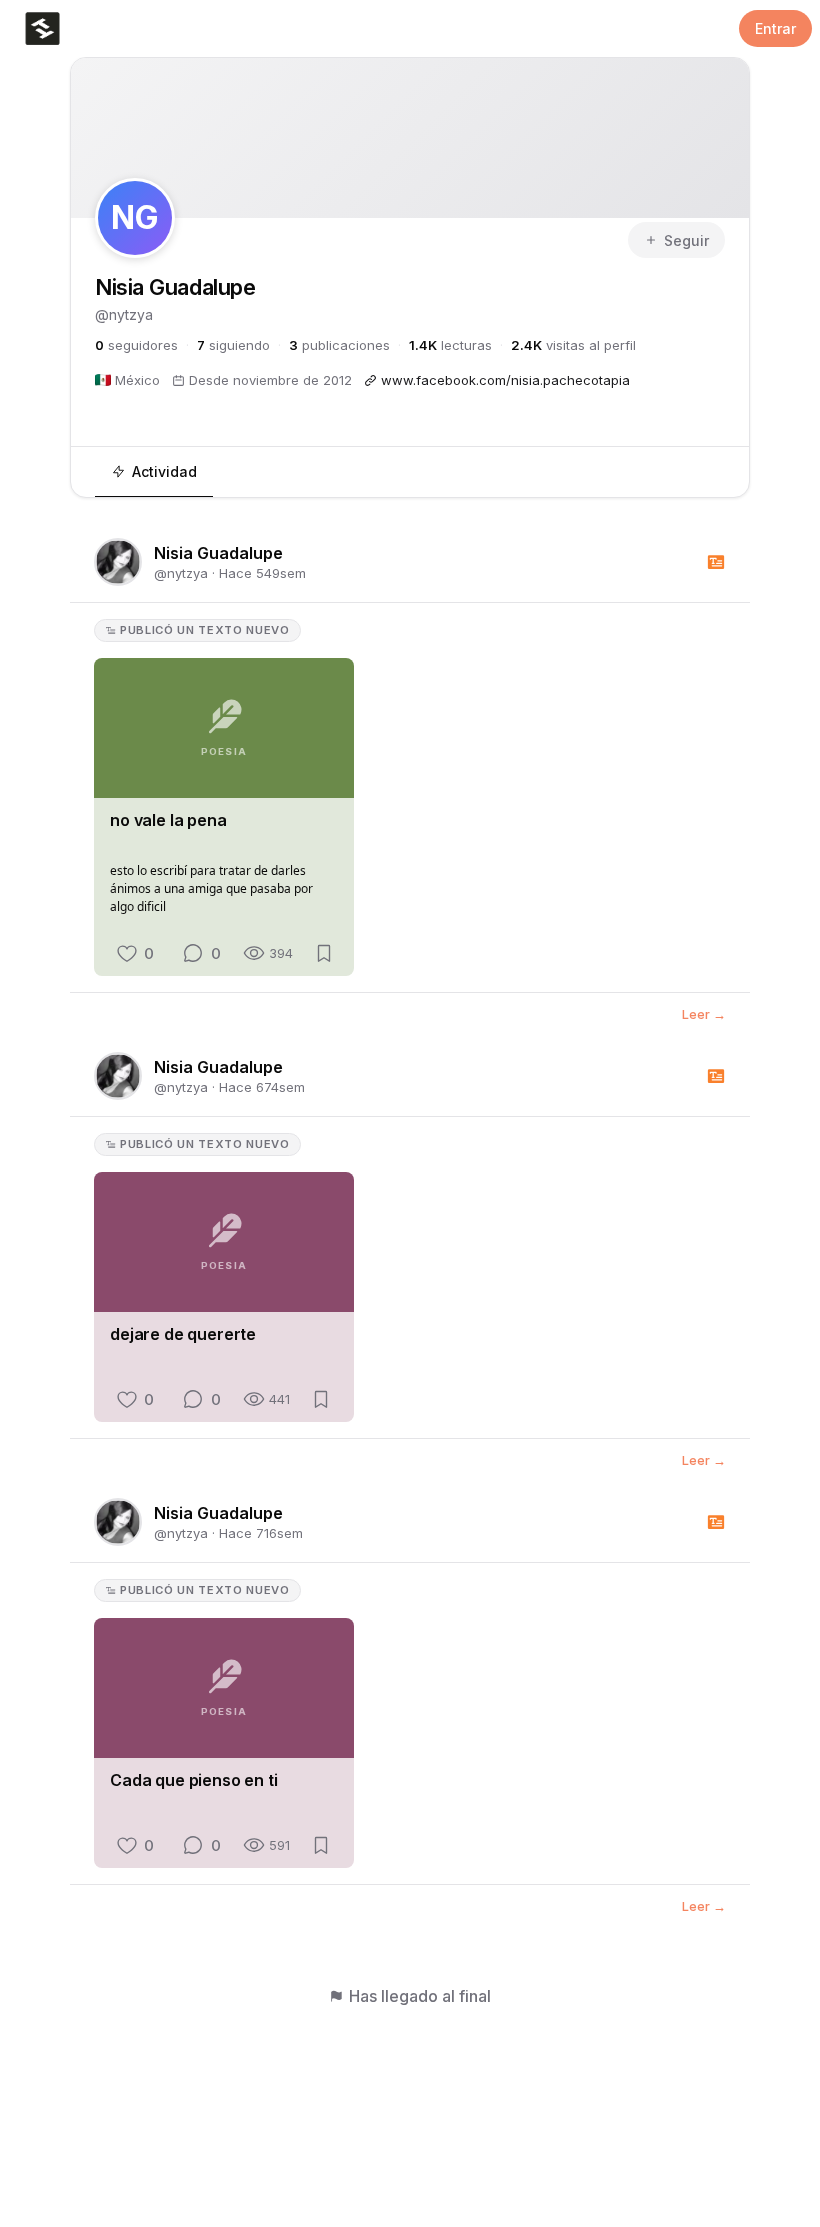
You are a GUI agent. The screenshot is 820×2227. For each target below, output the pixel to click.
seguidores (136, 345)
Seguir (686, 240)
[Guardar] (324, 953)
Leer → (704, 1014)
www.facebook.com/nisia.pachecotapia (505, 380)
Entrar (775, 28)
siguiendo (233, 345)
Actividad (164, 471)
